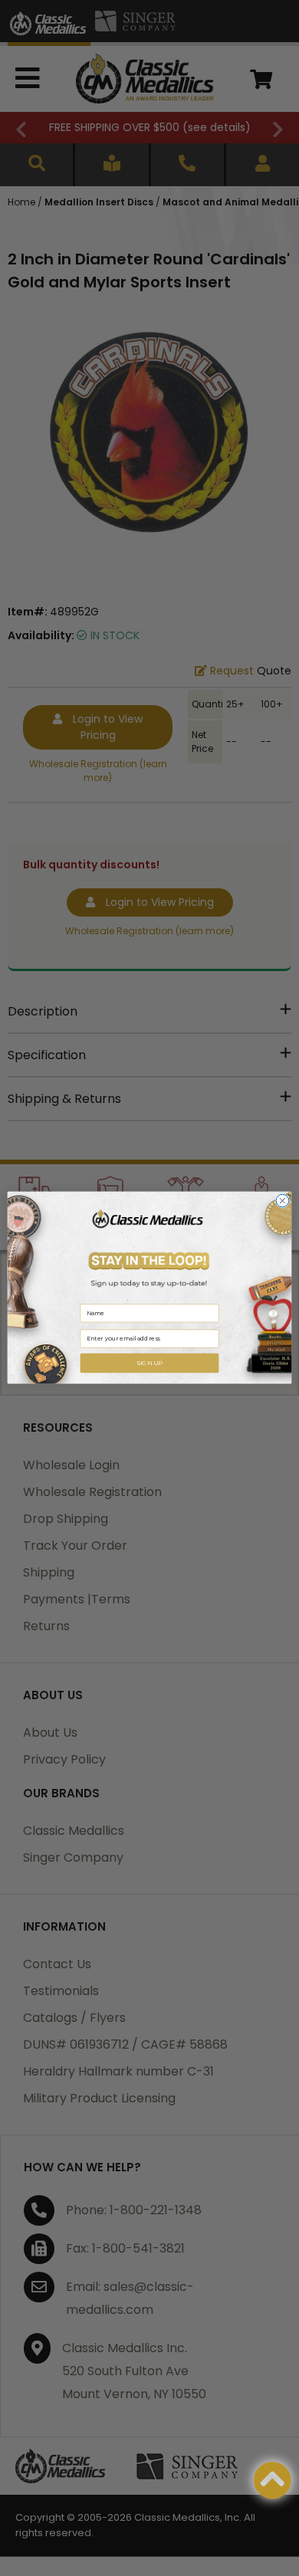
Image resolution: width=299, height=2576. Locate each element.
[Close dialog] (283, 1201)
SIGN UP (149, 1363)
